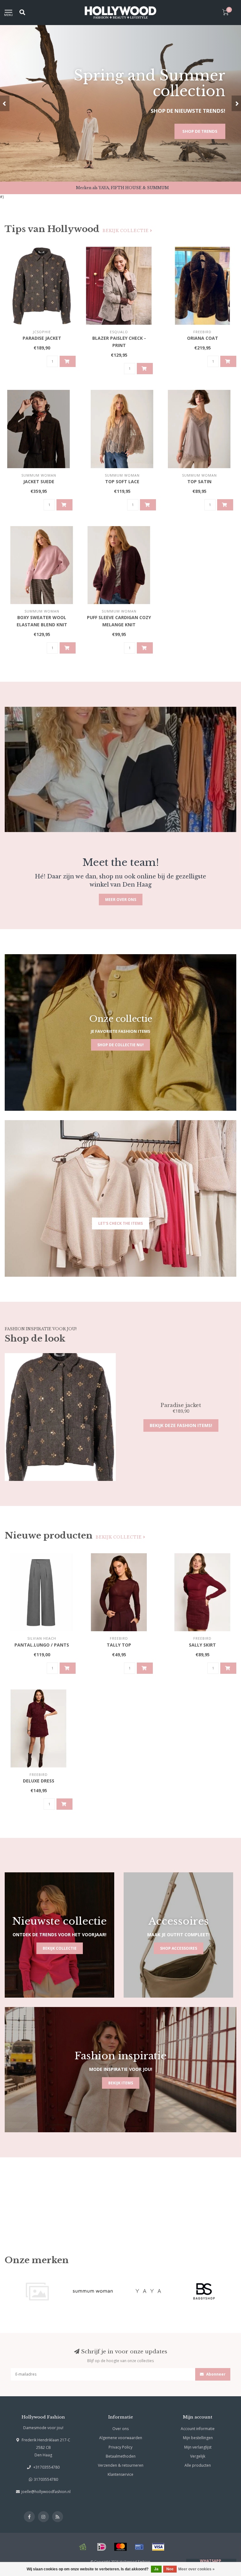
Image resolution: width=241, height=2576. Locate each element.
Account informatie (198, 2429)
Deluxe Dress (39, 1781)
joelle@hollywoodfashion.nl (46, 2492)
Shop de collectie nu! (120, 1045)
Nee (170, 2569)
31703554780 (46, 2479)
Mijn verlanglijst (198, 2447)
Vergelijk (198, 2456)
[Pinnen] (139, 2547)
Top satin (199, 481)
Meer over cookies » (196, 2569)
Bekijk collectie (126, 231)
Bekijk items (121, 2083)
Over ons (120, 2429)
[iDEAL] (102, 2547)
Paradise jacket (42, 338)
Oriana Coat (203, 338)
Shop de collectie (197, 131)
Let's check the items (120, 1223)
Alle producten (198, 2465)
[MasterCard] (120, 2547)
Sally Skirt (202, 1645)
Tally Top (119, 1645)
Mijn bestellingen (198, 2438)
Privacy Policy (120, 2447)
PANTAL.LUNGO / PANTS (42, 1645)
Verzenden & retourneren (121, 2465)
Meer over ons (121, 900)
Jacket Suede (39, 481)
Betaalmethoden (121, 2456)
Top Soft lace (122, 481)
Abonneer (215, 2374)
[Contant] (83, 2547)
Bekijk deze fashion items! (181, 1425)
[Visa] (158, 2547)
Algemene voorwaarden (121, 2438)
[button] (5, 103)
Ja (156, 2569)
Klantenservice (120, 2474)
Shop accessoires (179, 1948)
